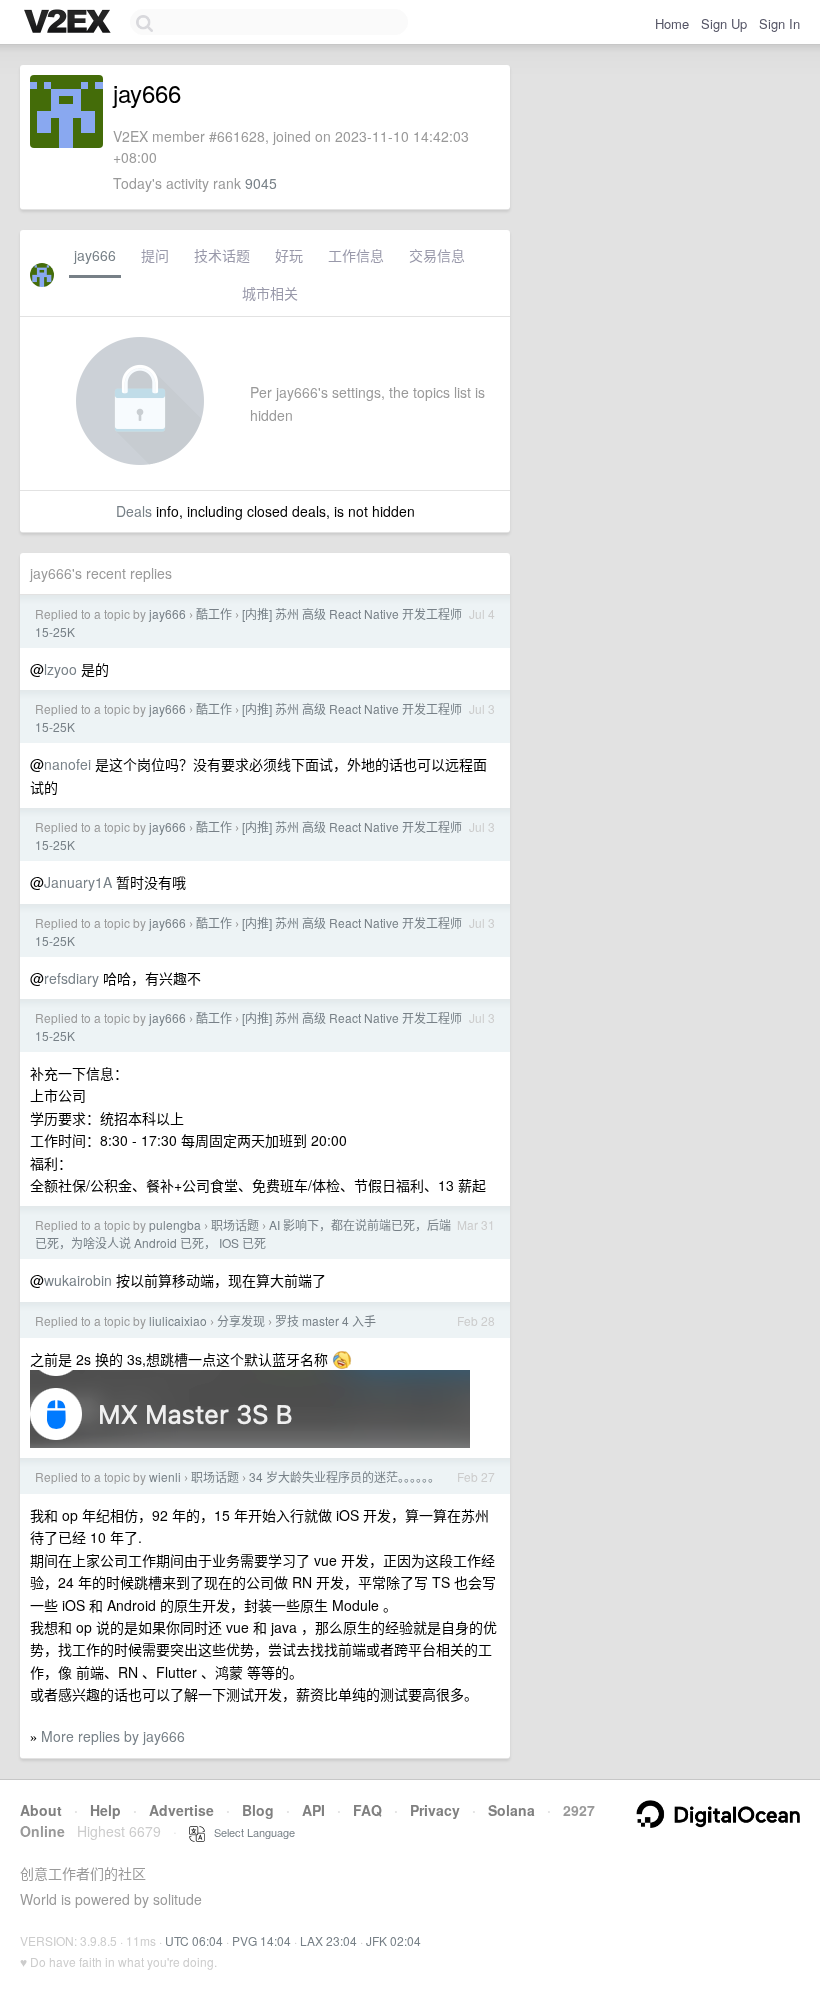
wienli (165, 1476)
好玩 (289, 255)
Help (105, 1810)
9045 (261, 183)
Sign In (779, 23)
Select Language (250, 1832)
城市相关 (270, 293)
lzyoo (60, 669)
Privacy (435, 1810)
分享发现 (241, 1320)
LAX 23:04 (328, 1940)
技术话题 (222, 255)
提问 (155, 255)
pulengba (175, 1224)
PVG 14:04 (261, 1940)
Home (672, 23)
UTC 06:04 (194, 1940)
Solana (511, 1810)
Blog (258, 1810)
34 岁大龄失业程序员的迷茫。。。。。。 (344, 1476)
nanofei (67, 764)
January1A (78, 882)
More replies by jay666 (113, 1736)
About (41, 1810)
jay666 (95, 255)
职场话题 (235, 1224)
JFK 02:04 (393, 1940)
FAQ (367, 1810)
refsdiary (71, 978)
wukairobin (78, 1280)
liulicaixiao (178, 1320)
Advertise (181, 1810)
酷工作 (214, 613)
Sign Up (724, 23)
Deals (134, 511)
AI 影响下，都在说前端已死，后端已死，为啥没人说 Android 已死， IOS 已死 (243, 1233)
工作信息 (356, 255)
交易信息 (437, 255)
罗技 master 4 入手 (325, 1320)
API (313, 1810)
